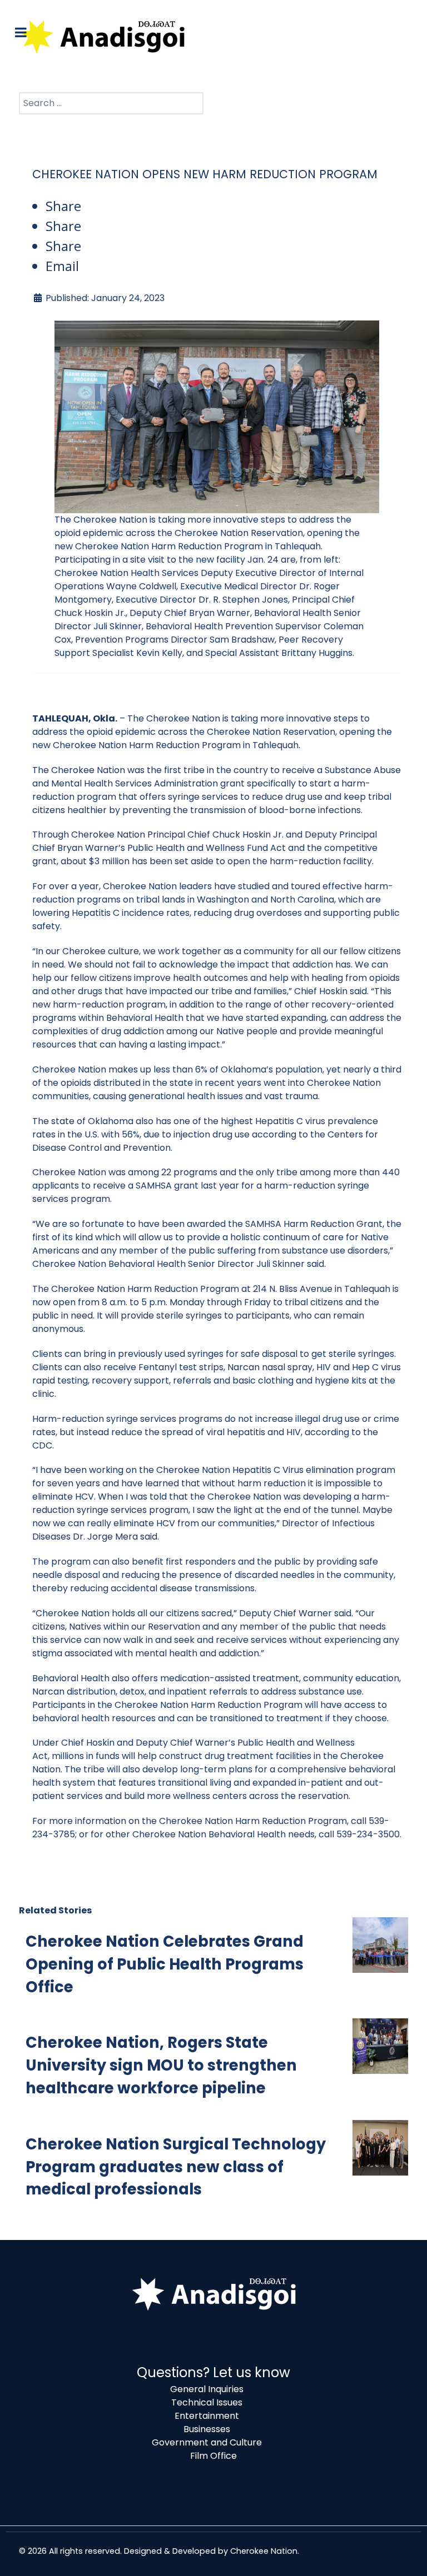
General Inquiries (207, 2389)
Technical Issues (207, 2402)
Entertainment (207, 2416)
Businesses (207, 2429)
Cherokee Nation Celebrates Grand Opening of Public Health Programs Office (165, 1964)
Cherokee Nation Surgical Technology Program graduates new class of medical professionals (176, 2167)
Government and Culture (207, 2442)
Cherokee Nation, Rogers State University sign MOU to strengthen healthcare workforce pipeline (161, 2065)
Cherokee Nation (264, 2551)
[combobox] (111, 103)
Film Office (213, 2456)
